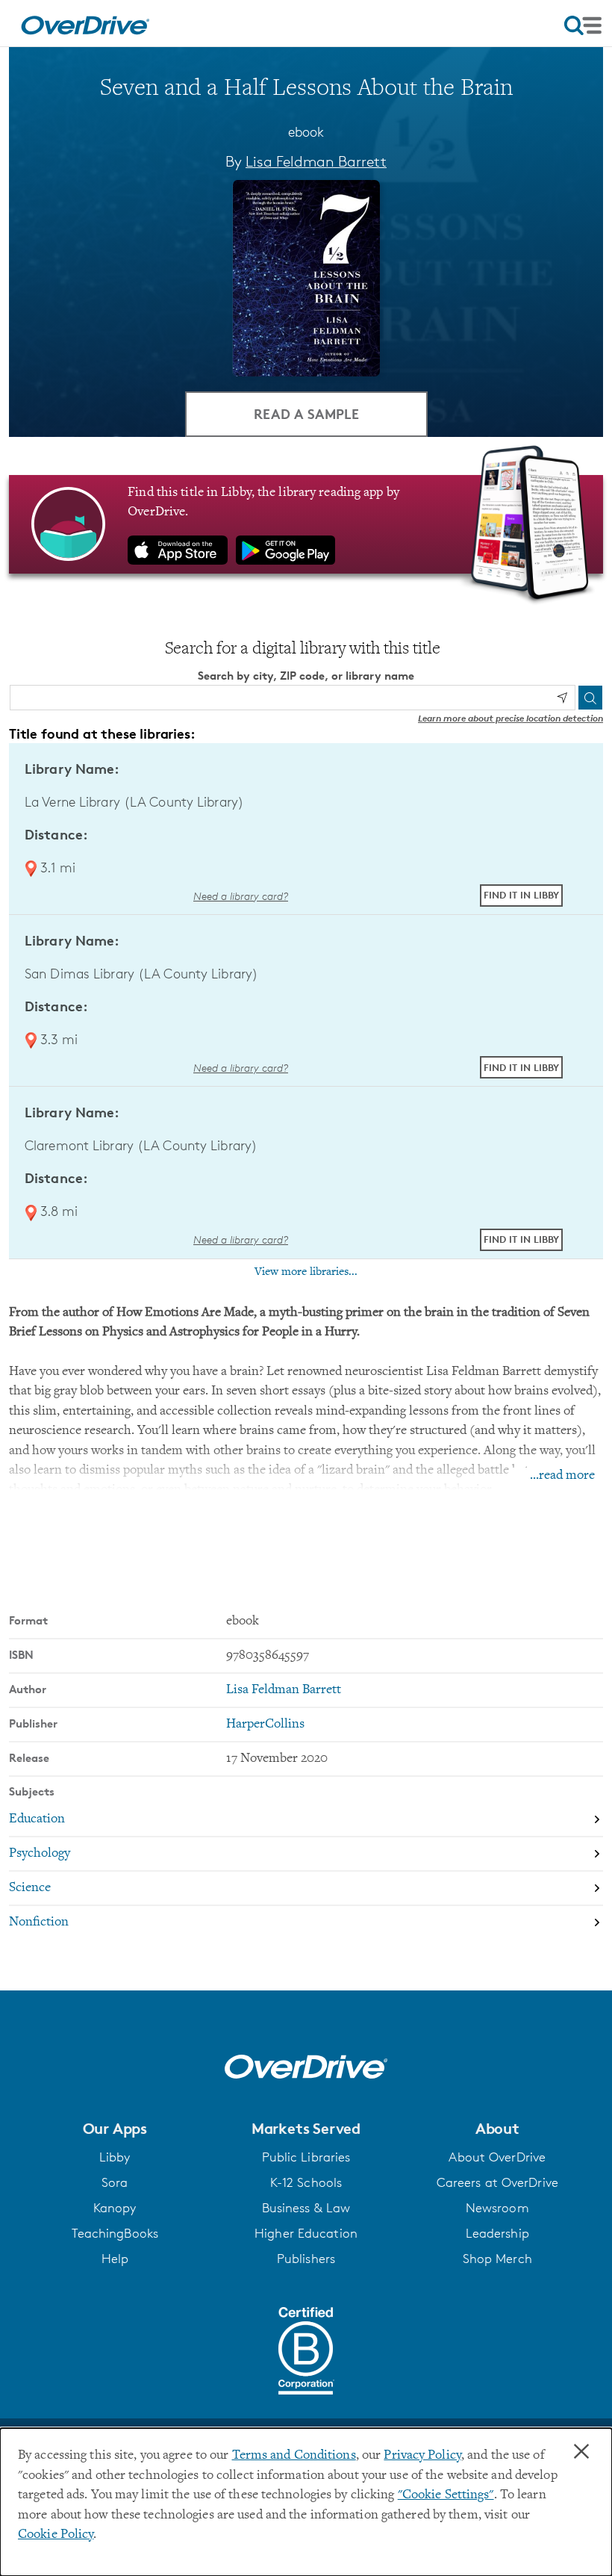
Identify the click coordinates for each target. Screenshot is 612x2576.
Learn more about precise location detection (510, 718)
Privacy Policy (422, 2456)
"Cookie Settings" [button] (446, 2495)
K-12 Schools (306, 2182)
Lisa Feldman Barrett (316, 161)
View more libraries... (306, 1272)
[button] (115, 2129)
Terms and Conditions (294, 2456)
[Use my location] (562, 698)
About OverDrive (497, 2157)
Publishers (306, 2259)
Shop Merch (497, 2259)
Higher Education (306, 2233)
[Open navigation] (583, 25)
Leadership (497, 2233)
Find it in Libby (521, 895)
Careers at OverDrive (497, 2182)
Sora (115, 2182)
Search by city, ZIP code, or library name (306, 676)
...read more (562, 1476)
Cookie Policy (56, 2535)
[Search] (590, 698)
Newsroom (497, 2208)
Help (115, 2259)
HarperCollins (265, 1725)
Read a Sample (306, 413)
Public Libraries (306, 2157)
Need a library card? (241, 896)
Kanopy (115, 2208)
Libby (115, 2157)
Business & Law (306, 2208)
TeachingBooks (115, 2233)
